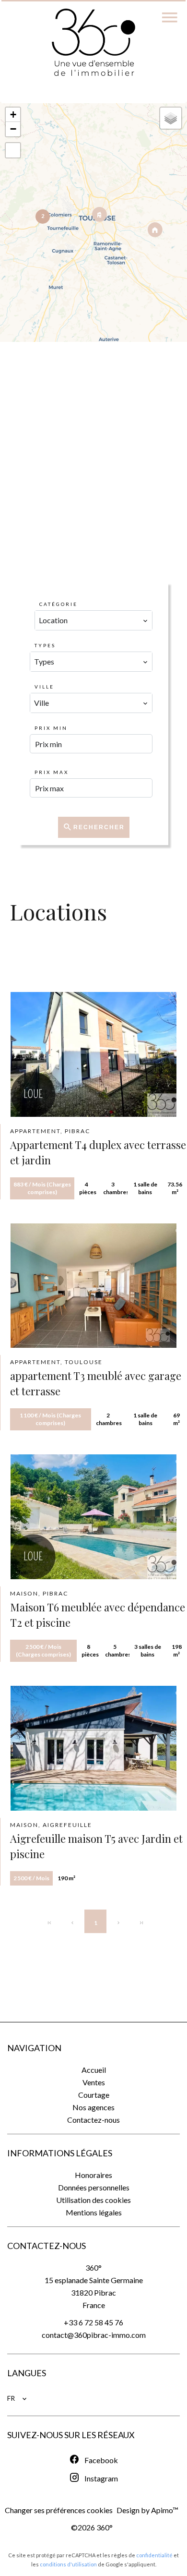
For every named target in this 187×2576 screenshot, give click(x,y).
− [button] (13, 129)
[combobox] (93, 620)
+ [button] (13, 115)
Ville (44, 687)
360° (93, 2268)
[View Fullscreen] (13, 150)
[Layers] (171, 118)
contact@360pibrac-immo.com (94, 2335)
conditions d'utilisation (68, 2564)
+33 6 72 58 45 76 (93, 2322)
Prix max (52, 772)
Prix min (51, 728)
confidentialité (154, 2555)
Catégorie (58, 604)
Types (45, 645)
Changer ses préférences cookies (59, 2510)
